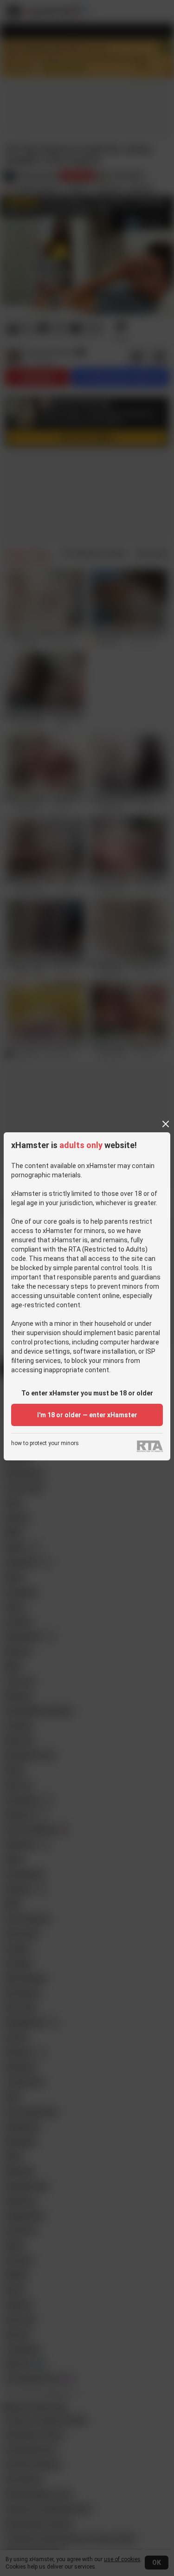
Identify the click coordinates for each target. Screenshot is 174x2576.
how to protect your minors (45, 1443)
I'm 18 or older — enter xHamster (87, 1415)
